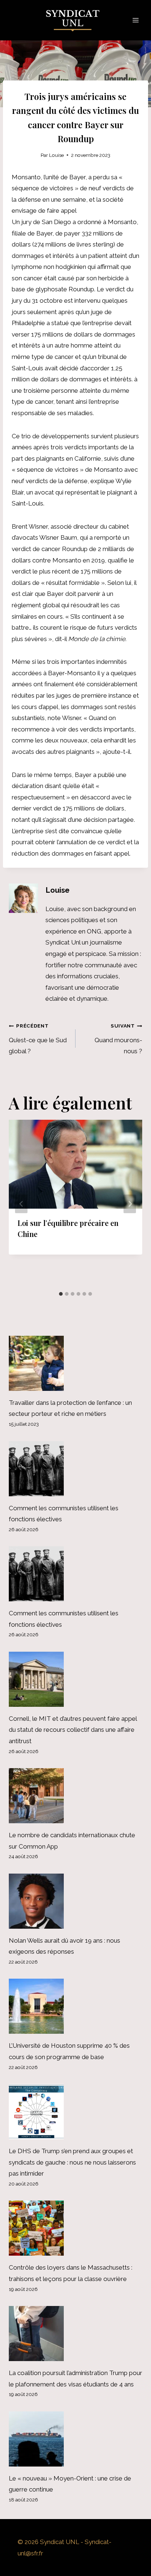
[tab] (61, 1294)
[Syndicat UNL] (76, 20)
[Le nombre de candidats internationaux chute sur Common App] (75, 1796)
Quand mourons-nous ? (118, 1039)
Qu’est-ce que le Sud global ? (38, 1039)
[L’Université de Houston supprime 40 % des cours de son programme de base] (75, 2006)
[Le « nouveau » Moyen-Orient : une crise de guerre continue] (75, 2439)
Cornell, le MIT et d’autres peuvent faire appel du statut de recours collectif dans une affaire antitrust (73, 1730)
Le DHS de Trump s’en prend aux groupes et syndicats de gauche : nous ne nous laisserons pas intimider (72, 2162)
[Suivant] (130, 1204)
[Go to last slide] (21, 1204)
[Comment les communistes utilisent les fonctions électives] (75, 1469)
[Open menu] (135, 20)
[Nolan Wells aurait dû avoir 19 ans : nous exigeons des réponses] (75, 1901)
